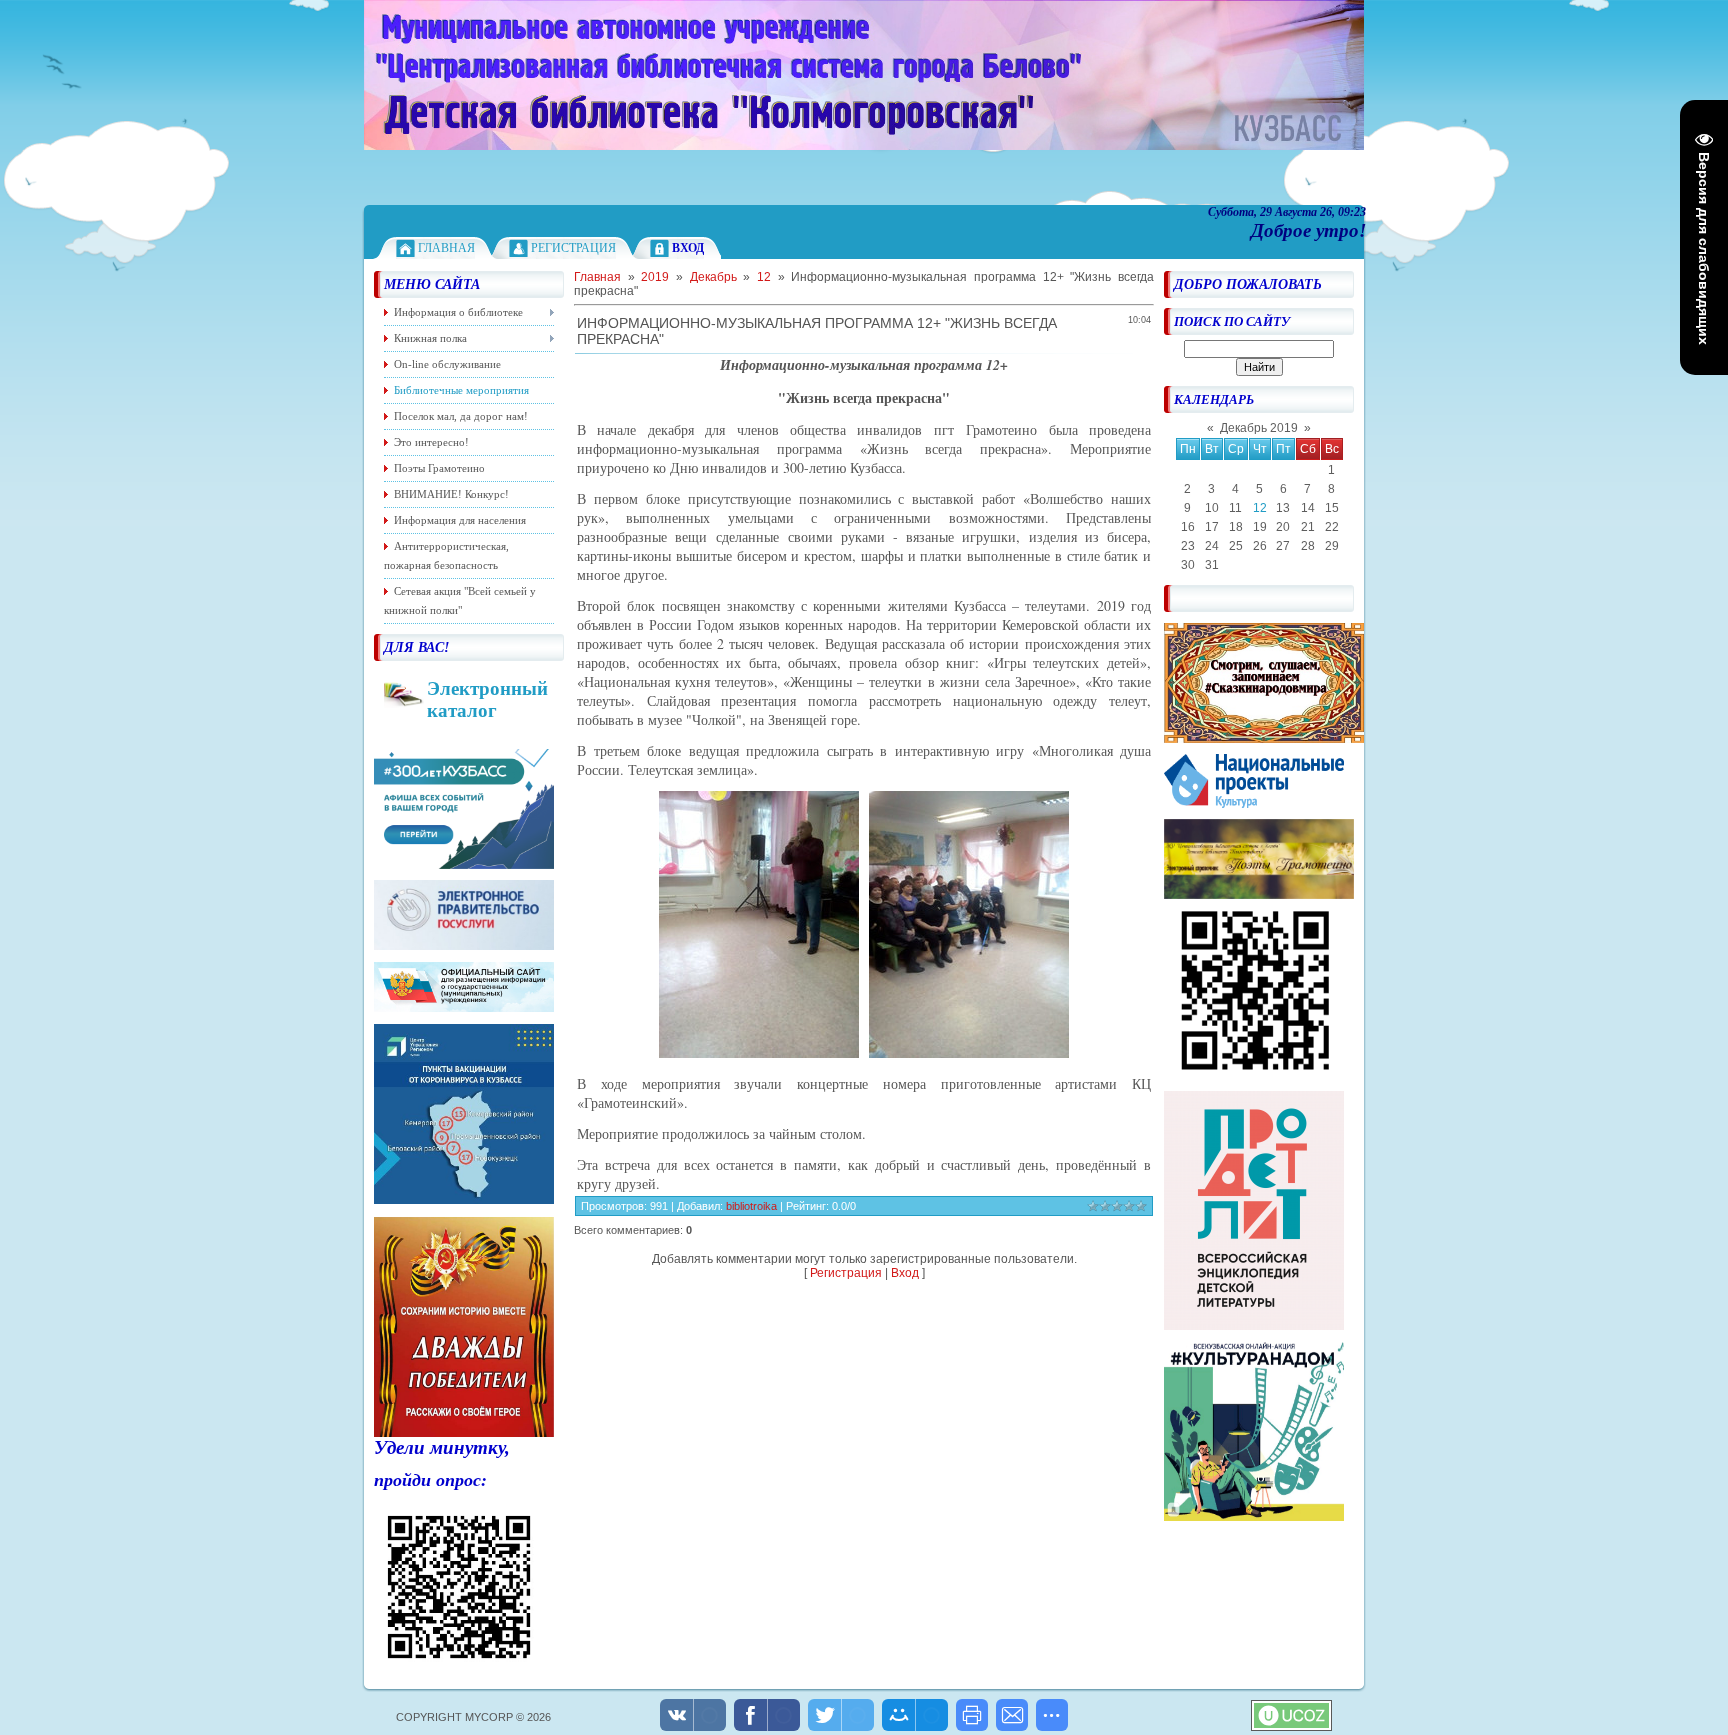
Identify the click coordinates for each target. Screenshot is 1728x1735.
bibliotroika (751, 1206)
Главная (446, 248)
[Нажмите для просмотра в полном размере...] (759, 1052)
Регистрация (573, 248)
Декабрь (713, 277)
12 (1260, 508)
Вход (905, 1273)
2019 (655, 277)
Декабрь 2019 (1259, 428)
